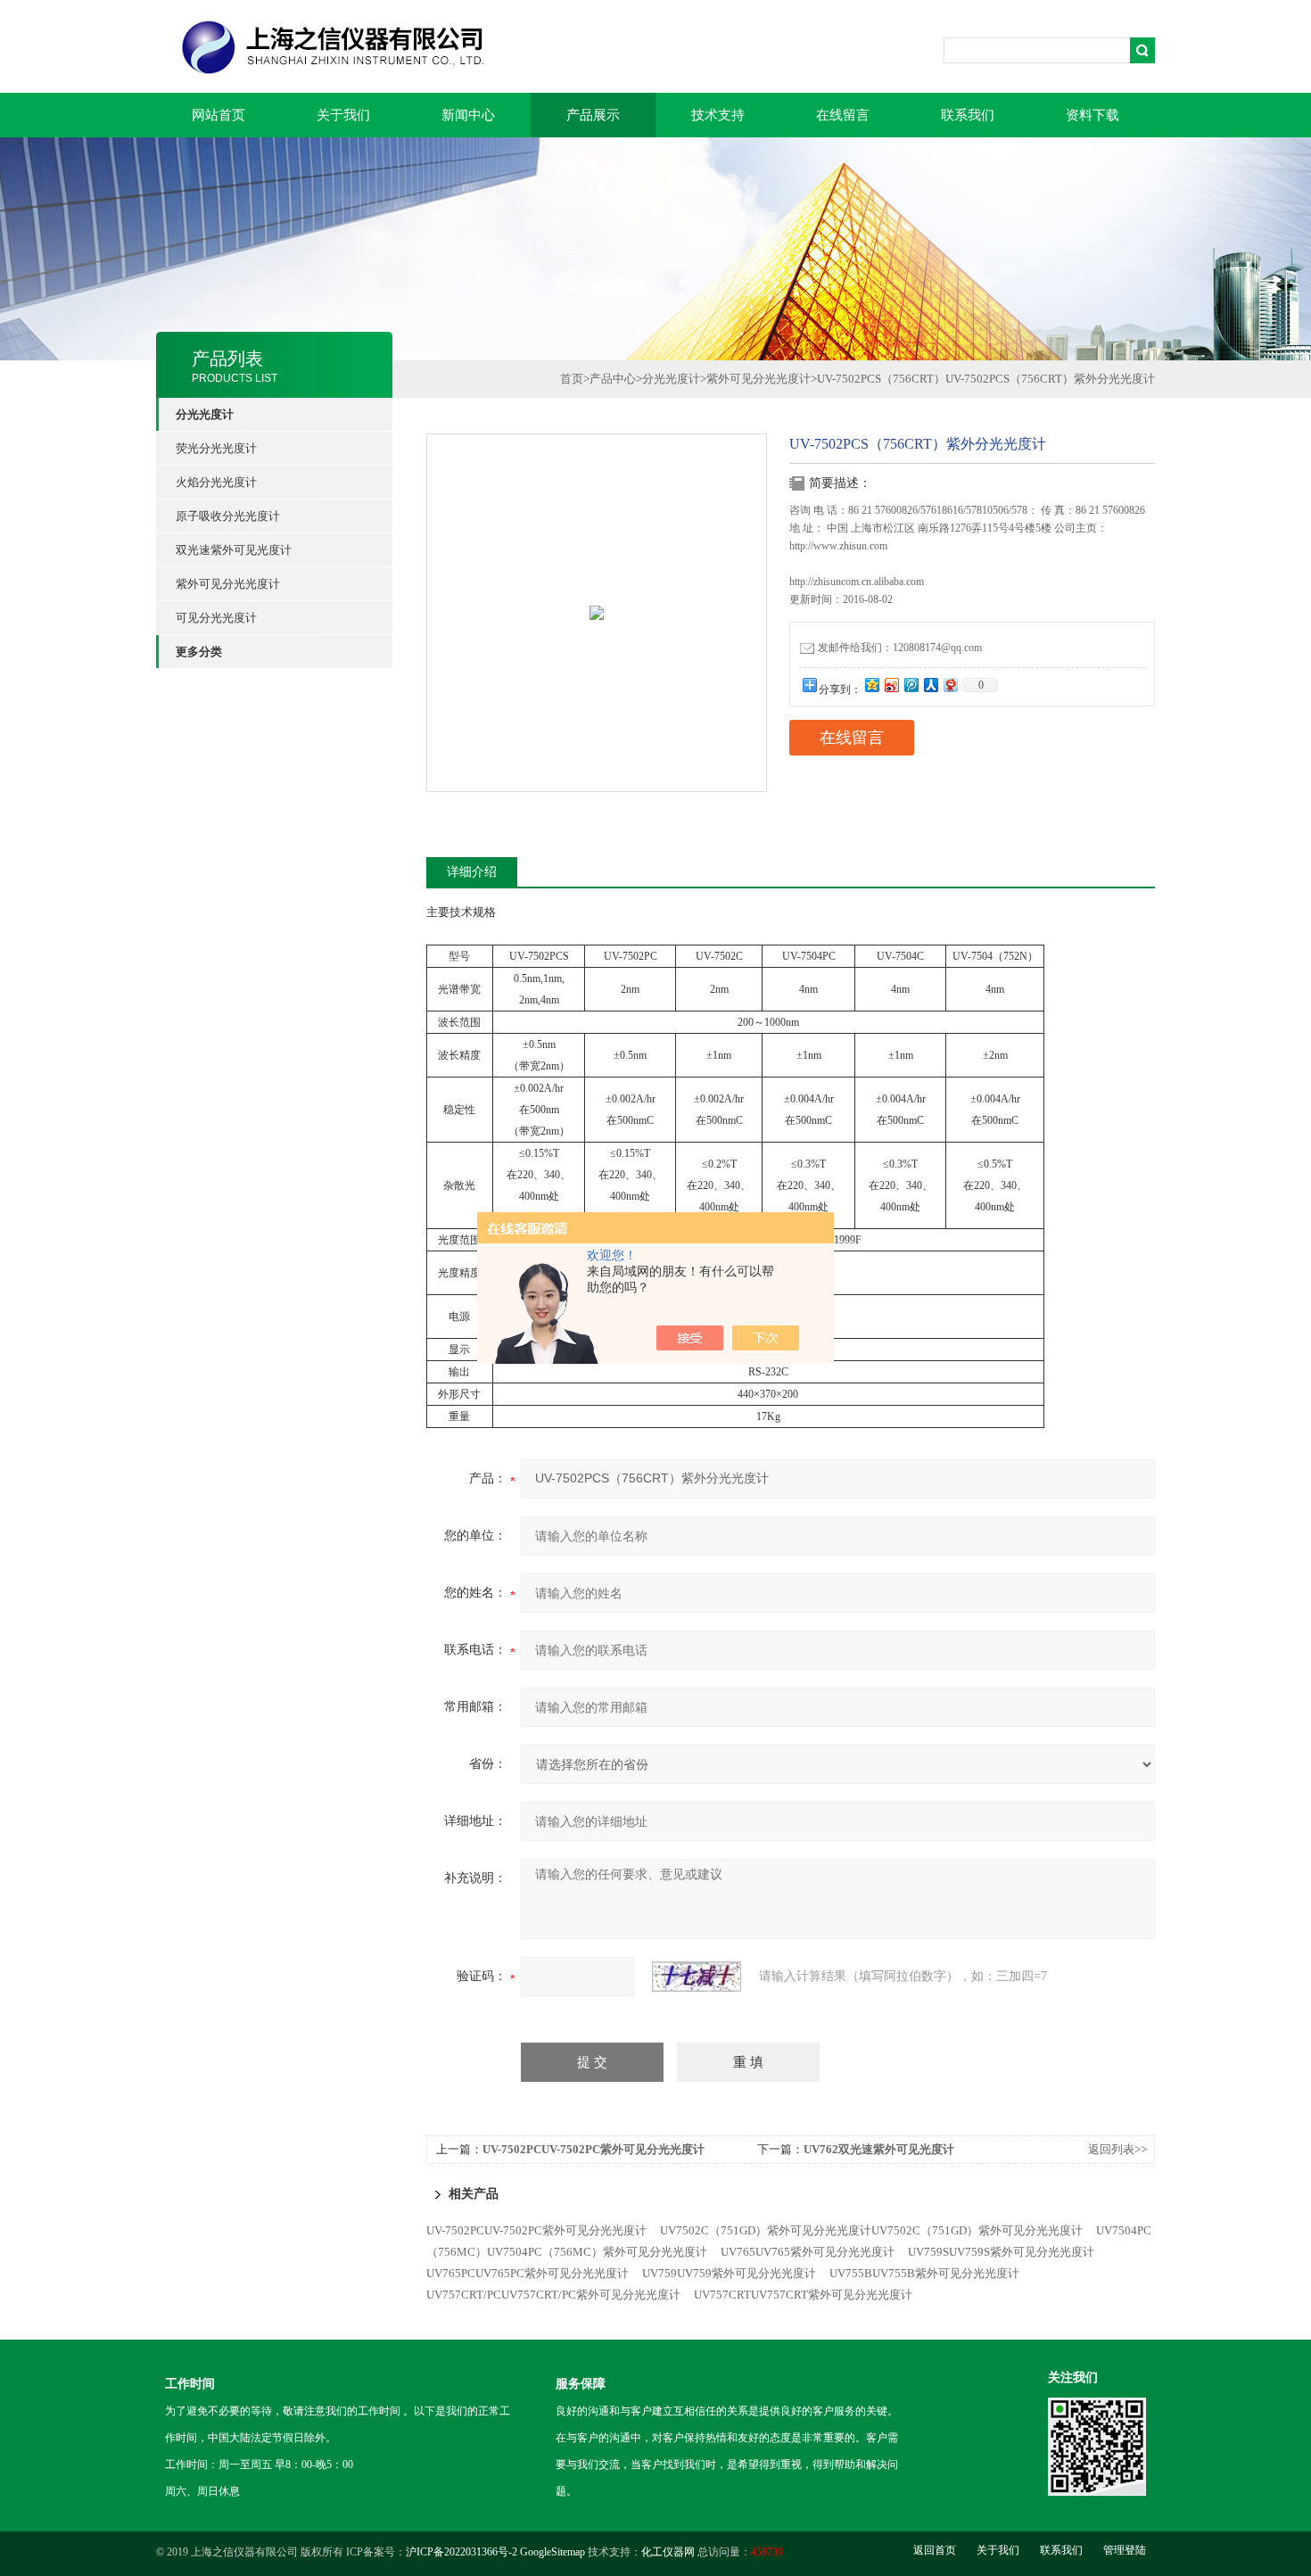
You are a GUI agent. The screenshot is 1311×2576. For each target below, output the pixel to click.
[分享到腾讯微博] (911, 685)
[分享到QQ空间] (871, 685)
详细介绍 (472, 872)
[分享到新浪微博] (891, 685)
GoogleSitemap (552, 2552)
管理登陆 (1125, 2550)
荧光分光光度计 (216, 448)
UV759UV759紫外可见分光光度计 (729, 2273)
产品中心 (613, 379)
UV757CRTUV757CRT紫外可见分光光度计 (803, 2295)
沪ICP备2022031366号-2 (462, 2552)
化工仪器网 (668, 2552)
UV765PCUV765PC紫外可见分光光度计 (528, 2273)
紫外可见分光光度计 (228, 584)
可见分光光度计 (216, 618)
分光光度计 (671, 379)
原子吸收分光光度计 (228, 516)
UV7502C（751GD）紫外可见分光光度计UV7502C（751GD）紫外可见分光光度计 (871, 2230)
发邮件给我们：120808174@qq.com (900, 648)
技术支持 (718, 115)
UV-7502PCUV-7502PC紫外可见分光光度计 (594, 2149)
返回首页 (935, 2550)
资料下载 (1092, 115)
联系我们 (968, 115)
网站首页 (218, 115)
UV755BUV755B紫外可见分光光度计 (924, 2273)
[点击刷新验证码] (697, 1977)
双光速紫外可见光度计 (234, 550)
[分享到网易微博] (950, 685)
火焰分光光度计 (216, 482)
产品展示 (593, 115)
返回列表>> (1117, 2149)
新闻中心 (468, 115)
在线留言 (843, 115)
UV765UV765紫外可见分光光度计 (808, 2252)
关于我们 (343, 115)
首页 (572, 379)
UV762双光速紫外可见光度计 (879, 2149)
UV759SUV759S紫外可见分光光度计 (1001, 2252)
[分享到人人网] (930, 685)
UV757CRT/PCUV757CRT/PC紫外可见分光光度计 (553, 2295)
